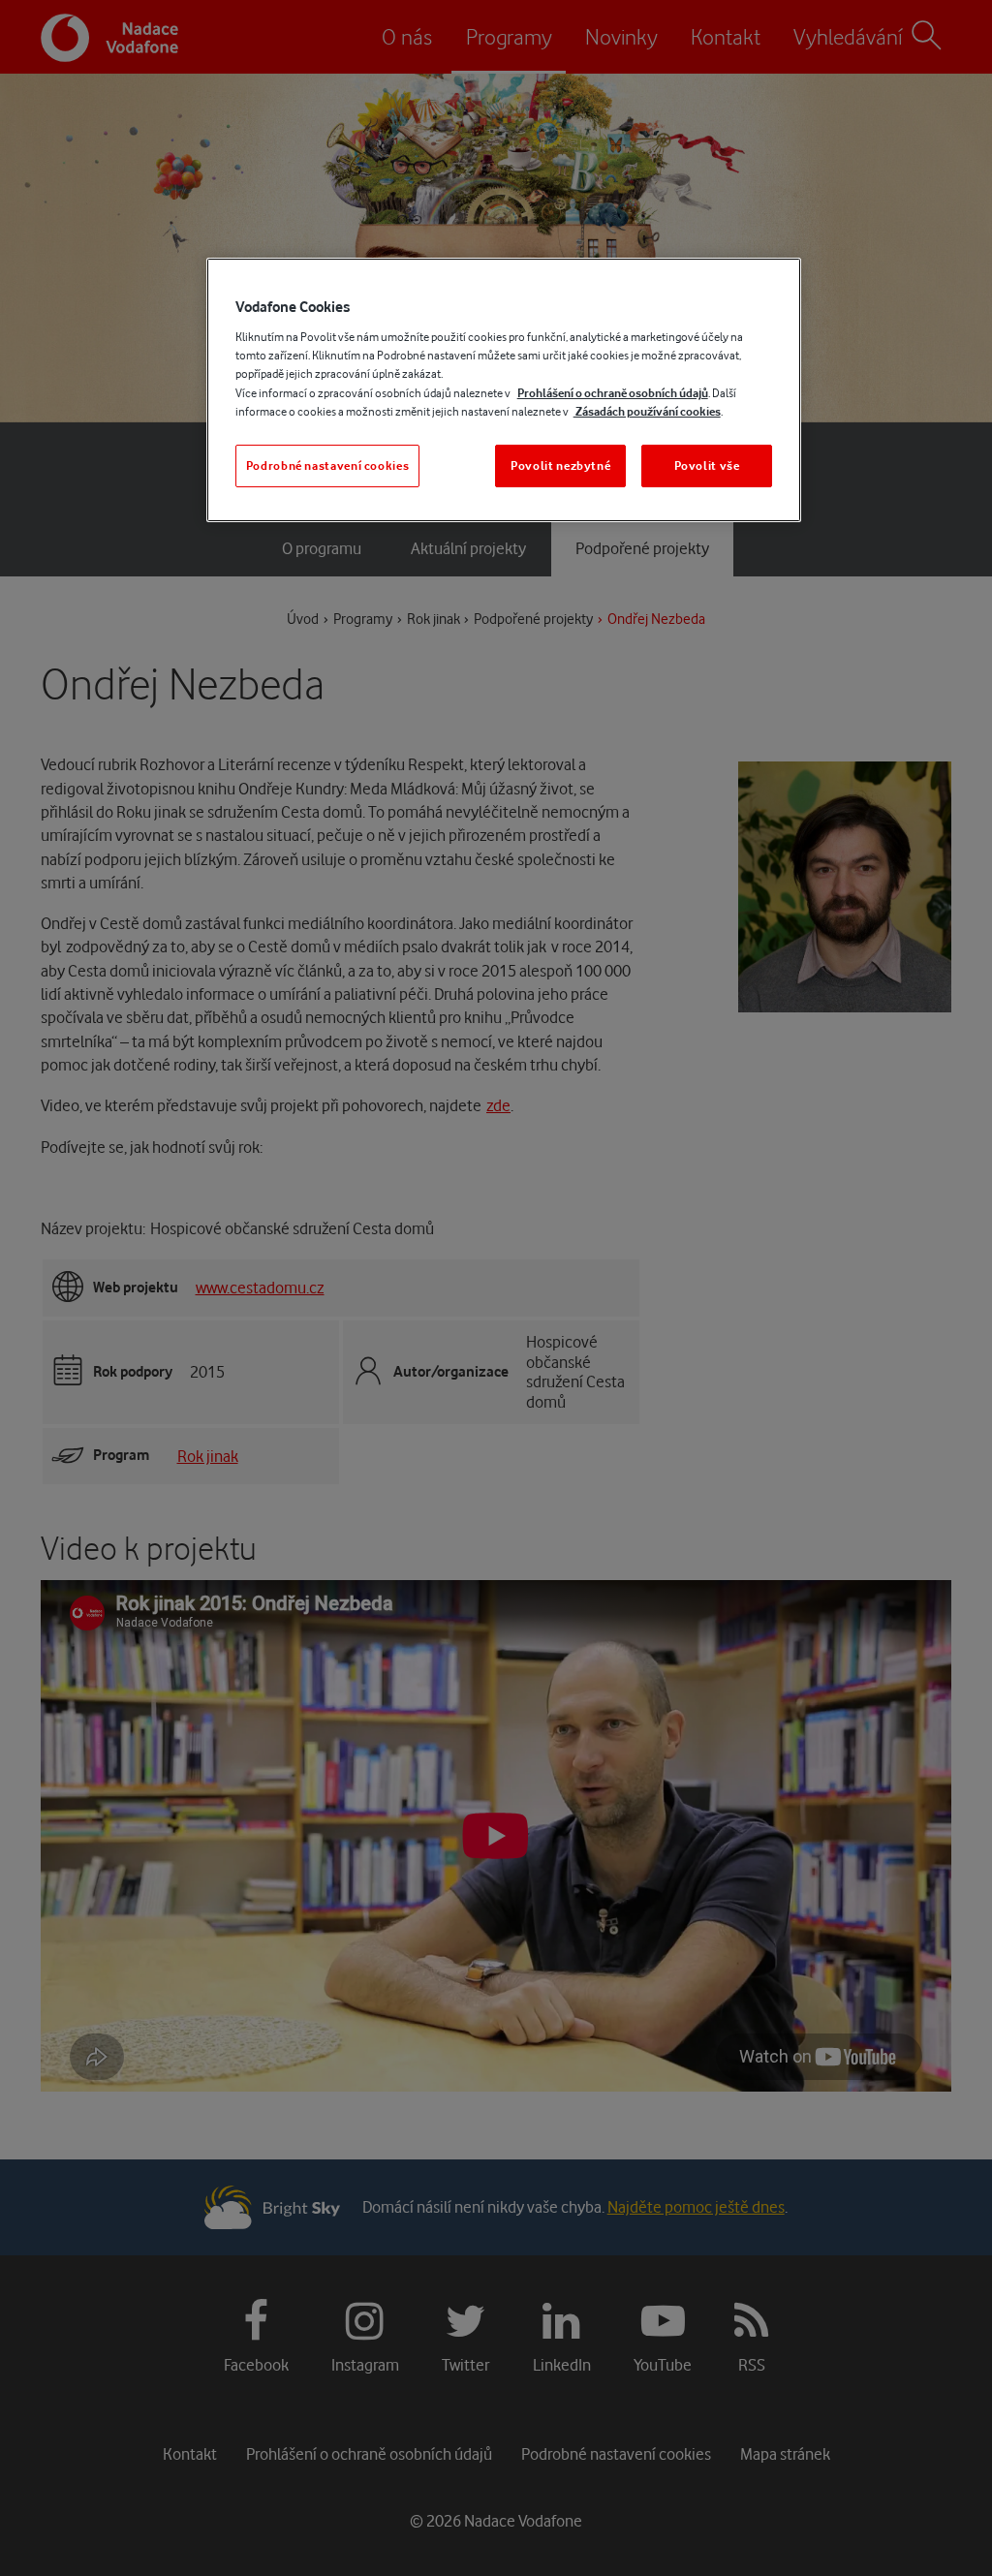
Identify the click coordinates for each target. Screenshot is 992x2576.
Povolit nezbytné (560, 466)
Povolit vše (707, 466)
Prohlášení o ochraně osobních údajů (613, 393)
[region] (504, 390)
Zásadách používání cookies (647, 411)
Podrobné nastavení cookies (328, 466)
